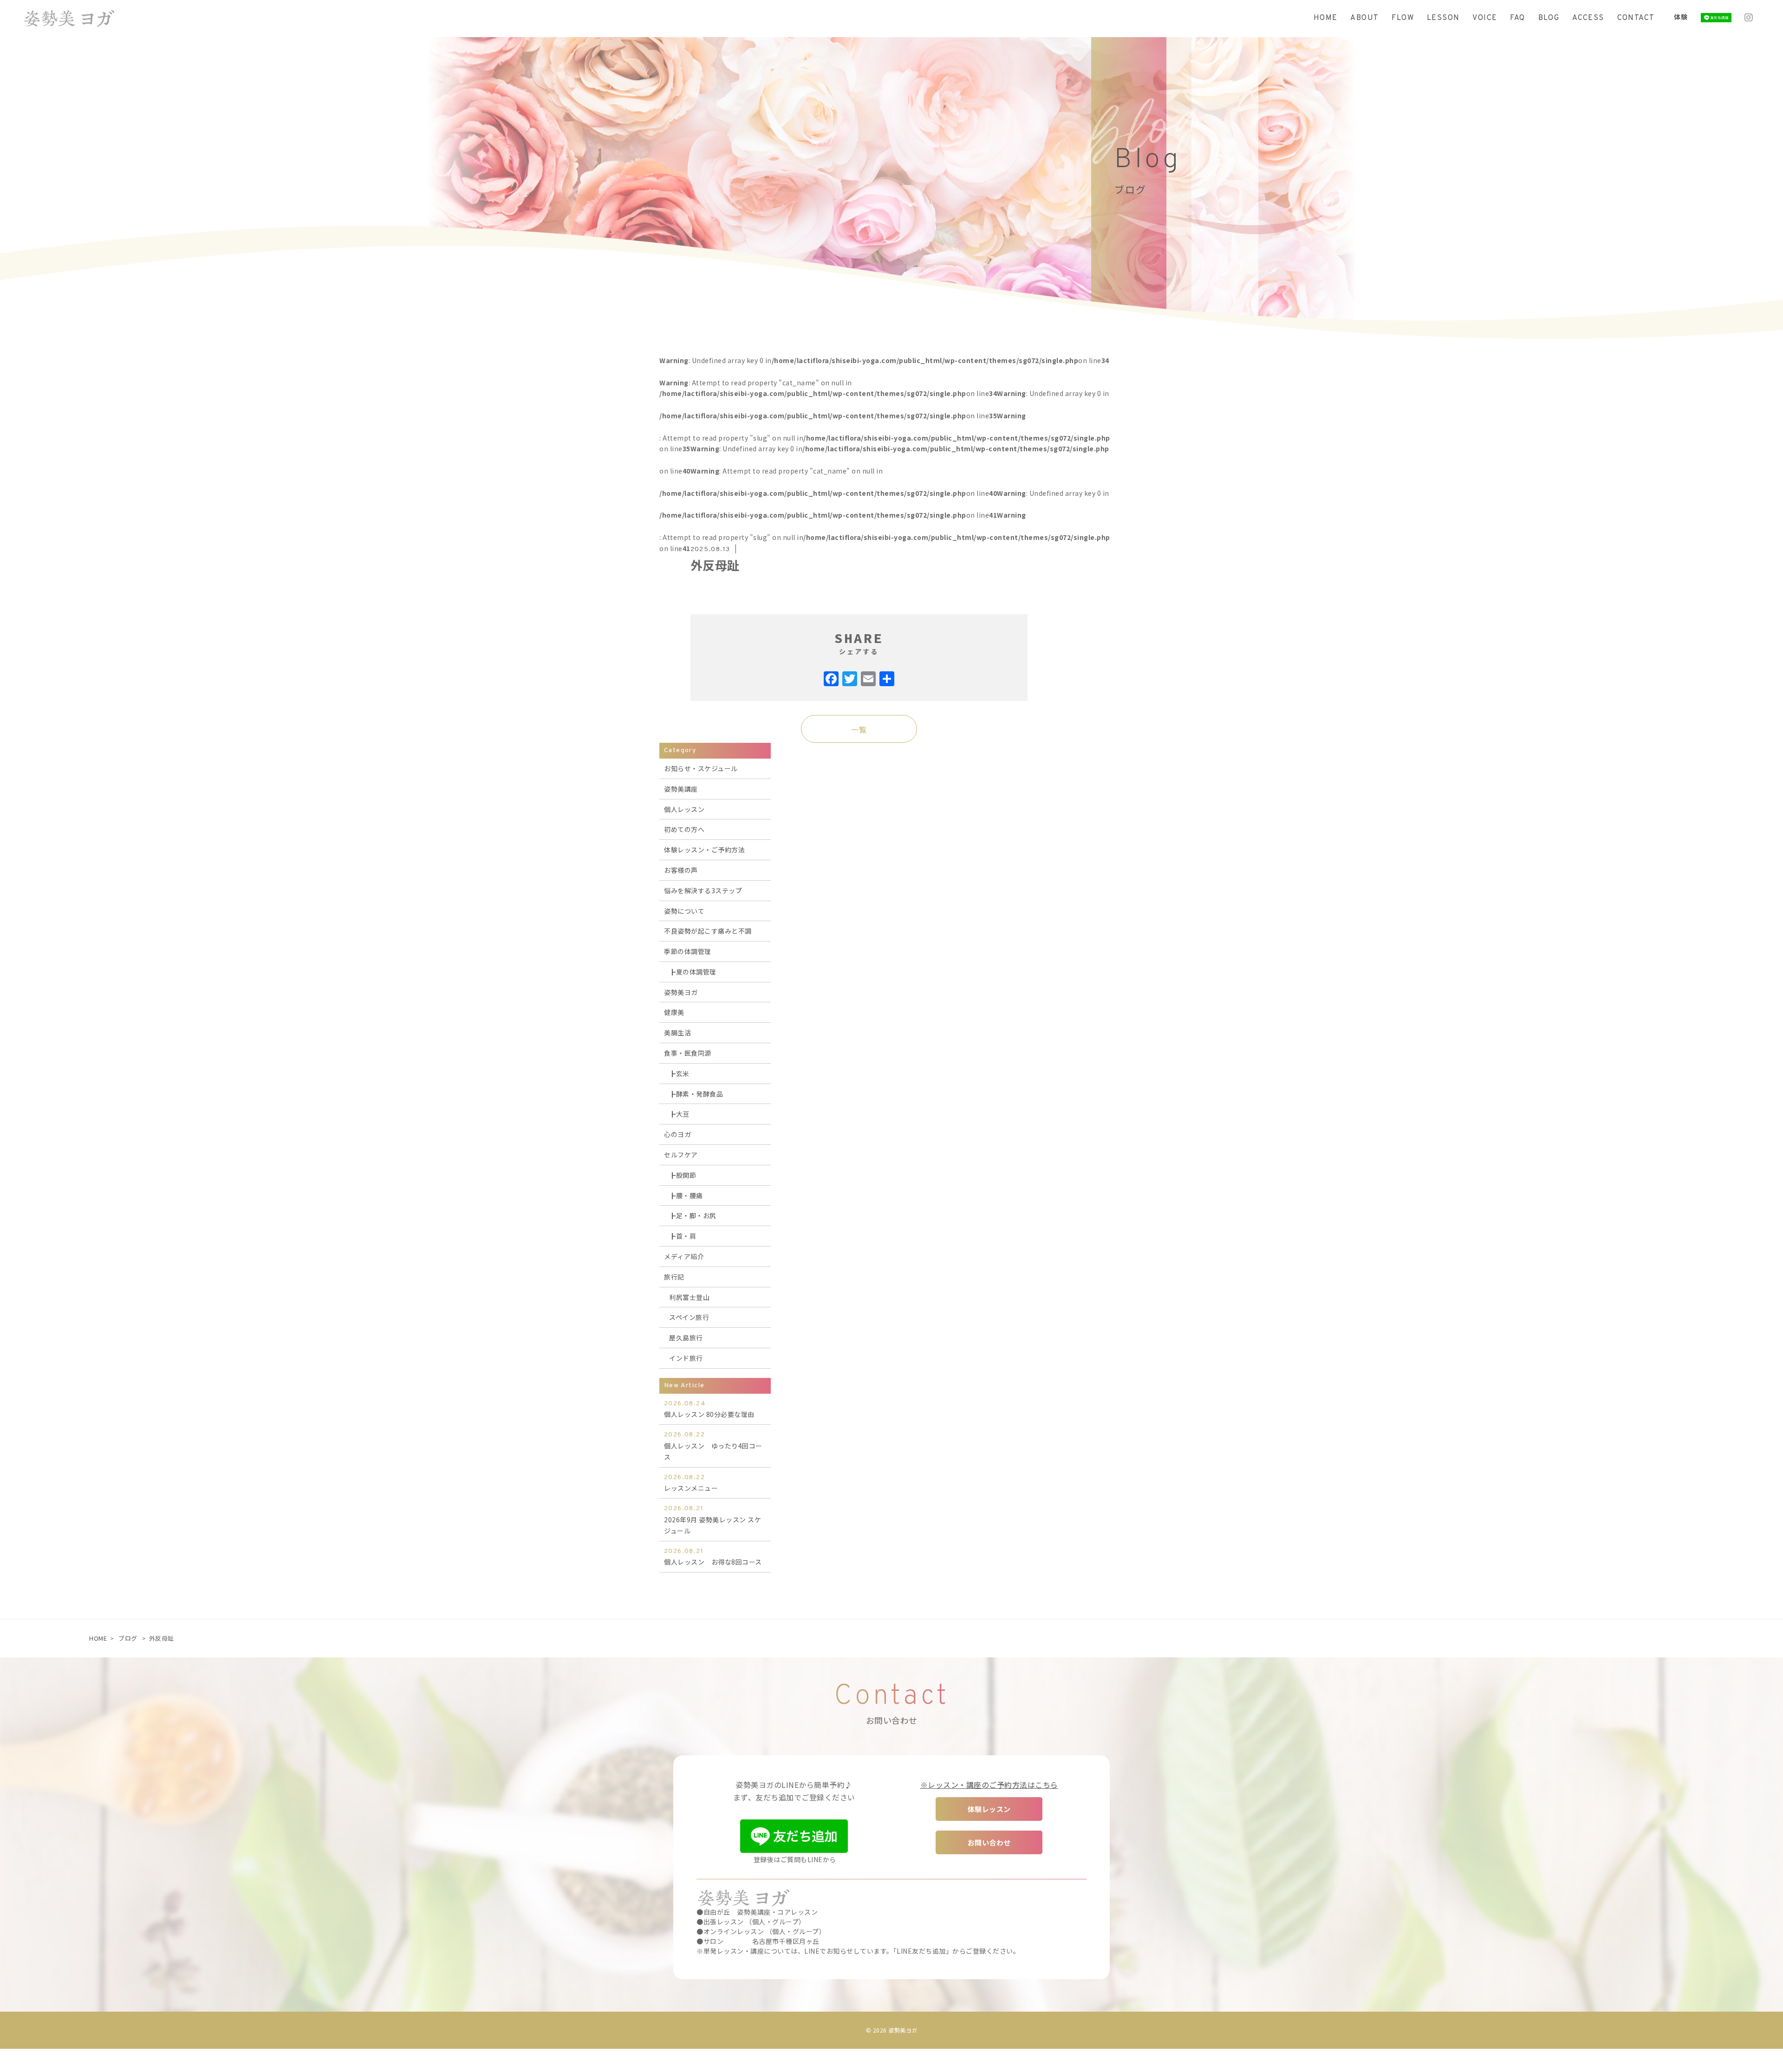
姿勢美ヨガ (681, 992)
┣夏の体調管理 (693, 972)
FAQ (1517, 18)
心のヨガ (677, 1134)
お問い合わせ (989, 1842)
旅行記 (674, 1277)
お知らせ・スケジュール (701, 768)
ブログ (128, 1638)
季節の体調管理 (688, 951)
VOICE (1485, 18)
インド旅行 (686, 1358)
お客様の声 (681, 870)
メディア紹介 (684, 1256)
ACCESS (1588, 18)
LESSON (1443, 18)
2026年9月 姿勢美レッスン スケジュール (713, 1520)
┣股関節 (683, 1175)
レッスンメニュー (691, 1483)
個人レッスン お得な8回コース (713, 1557)
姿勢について (684, 911)
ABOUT (1364, 18)
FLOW (1403, 18)
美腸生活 (677, 1033)
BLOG (1549, 18)
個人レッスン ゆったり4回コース (713, 1446)
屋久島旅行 (686, 1338)
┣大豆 (679, 1114)
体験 (1681, 17)
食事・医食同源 (688, 1053)
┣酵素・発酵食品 (696, 1094)
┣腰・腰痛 (686, 1195)
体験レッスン (989, 1809)
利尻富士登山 (689, 1297)
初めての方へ (684, 829)
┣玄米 (679, 1073)
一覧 (859, 729)
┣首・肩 (683, 1236)
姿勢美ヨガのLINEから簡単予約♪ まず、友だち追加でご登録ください (794, 1791)
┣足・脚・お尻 (693, 1215)
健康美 (674, 1012)
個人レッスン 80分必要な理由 (709, 1409)
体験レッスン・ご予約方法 (704, 850)
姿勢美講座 (681, 789)
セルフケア (681, 1155)
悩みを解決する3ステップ (703, 890)
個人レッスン (684, 809)
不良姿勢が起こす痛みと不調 (708, 931)
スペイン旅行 (689, 1317)
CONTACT (1636, 18)
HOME (1326, 18)
